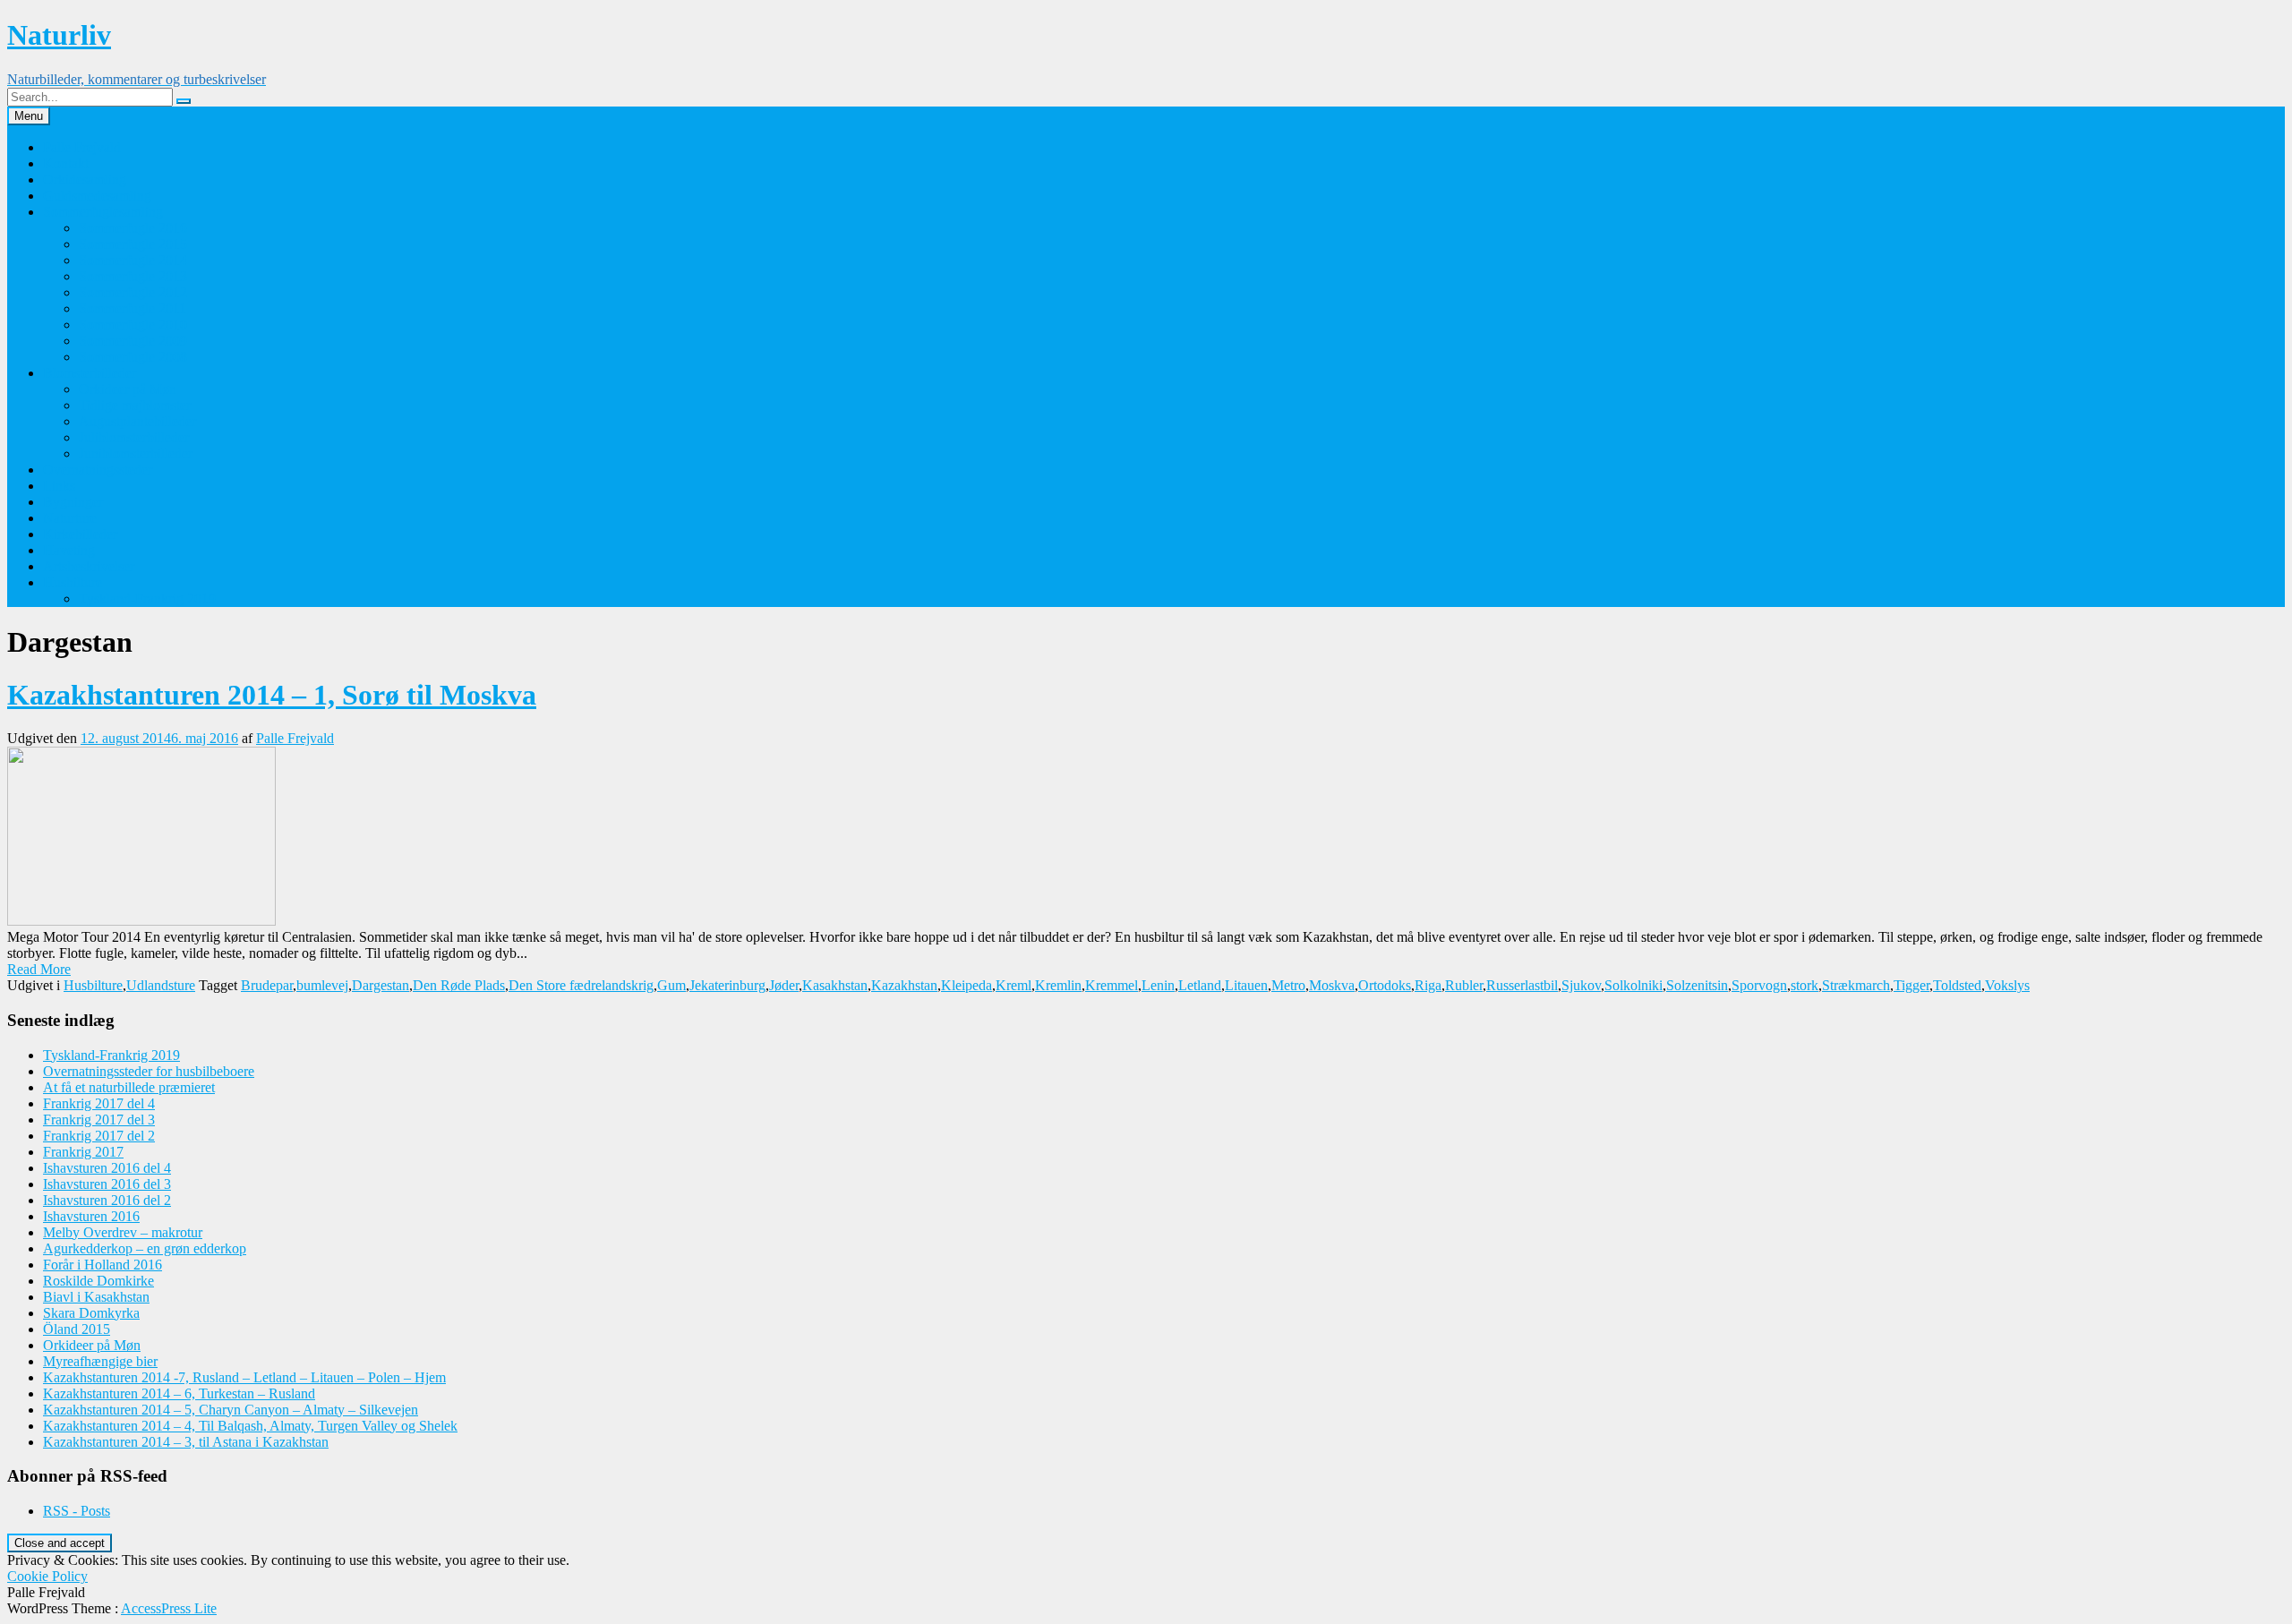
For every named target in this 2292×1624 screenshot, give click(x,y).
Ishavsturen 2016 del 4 (107, 1168)
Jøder (784, 985)
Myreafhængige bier (100, 1361)
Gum (671, 985)
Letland (1200, 985)
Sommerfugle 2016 (133, 228)
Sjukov (1581, 985)
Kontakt (66, 163)
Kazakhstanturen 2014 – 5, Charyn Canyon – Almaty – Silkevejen (231, 1410)
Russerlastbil (1522, 985)
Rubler (1464, 985)
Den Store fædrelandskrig (581, 985)
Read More (39, 969)
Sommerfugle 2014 (133, 260)
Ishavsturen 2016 (91, 1216)
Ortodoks (1385, 985)
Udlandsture (161, 985)
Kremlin (1058, 985)
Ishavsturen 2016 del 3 (107, 1184)
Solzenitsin (1697, 985)
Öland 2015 (77, 1329)
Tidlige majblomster (135, 405)
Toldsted (1957, 985)
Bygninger (73, 502)
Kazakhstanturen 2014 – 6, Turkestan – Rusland (179, 1393)
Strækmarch (1856, 985)
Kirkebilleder (80, 534)
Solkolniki (1633, 985)
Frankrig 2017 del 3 (99, 1120)
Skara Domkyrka (91, 1313)
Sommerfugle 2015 (133, 244)
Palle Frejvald (82, 147)
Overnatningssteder (98, 470)
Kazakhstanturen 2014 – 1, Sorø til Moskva (272, 695)
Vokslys (2007, 985)
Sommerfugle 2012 (133, 292)
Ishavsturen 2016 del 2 (107, 1200)
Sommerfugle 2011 (133, 308)
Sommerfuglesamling (103, 212)
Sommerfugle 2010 (133, 325)
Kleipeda (966, 985)
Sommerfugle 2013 (133, 276)
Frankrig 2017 (83, 1152)
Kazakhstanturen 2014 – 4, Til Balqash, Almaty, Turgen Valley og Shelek (250, 1426)
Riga (1428, 985)
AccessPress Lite (169, 1608)
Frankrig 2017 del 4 (99, 1103)
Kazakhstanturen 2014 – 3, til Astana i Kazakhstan (186, 1442)
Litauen (1246, 985)
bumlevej (322, 985)
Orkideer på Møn (128, 389)
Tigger (1911, 985)
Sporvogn (1759, 985)
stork (1805, 985)
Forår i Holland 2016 (103, 1265)
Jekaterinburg (727, 985)
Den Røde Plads (459, 985)
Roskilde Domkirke (98, 1281)
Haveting (69, 550)
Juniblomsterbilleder (136, 453)
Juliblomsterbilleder (134, 437)
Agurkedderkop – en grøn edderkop (145, 1248)
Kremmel (1112, 985)
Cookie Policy (47, 1576)
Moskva (1332, 985)
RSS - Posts (77, 1511)
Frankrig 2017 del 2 (99, 1136)
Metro (1288, 985)
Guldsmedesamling (97, 196)
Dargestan (381, 985)
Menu (29, 116)
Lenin (1158, 985)
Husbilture (73, 582)
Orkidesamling (85, 179)
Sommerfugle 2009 (133, 341)
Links (59, 486)
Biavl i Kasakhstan (96, 1297)
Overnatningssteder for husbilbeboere (149, 1071)
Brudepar (267, 985)
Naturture (70, 518)
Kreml (1013, 985)
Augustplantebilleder (137, 421)
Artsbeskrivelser (89, 566)
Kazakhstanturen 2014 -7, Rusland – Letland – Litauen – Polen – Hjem (244, 1377)
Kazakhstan (904, 985)
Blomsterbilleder (90, 373)
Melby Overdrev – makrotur (123, 1232)
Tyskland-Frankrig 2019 (147, 598)
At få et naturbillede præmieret (129, 1087)
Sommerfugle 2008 (133, 357)
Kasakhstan (835, 985)
